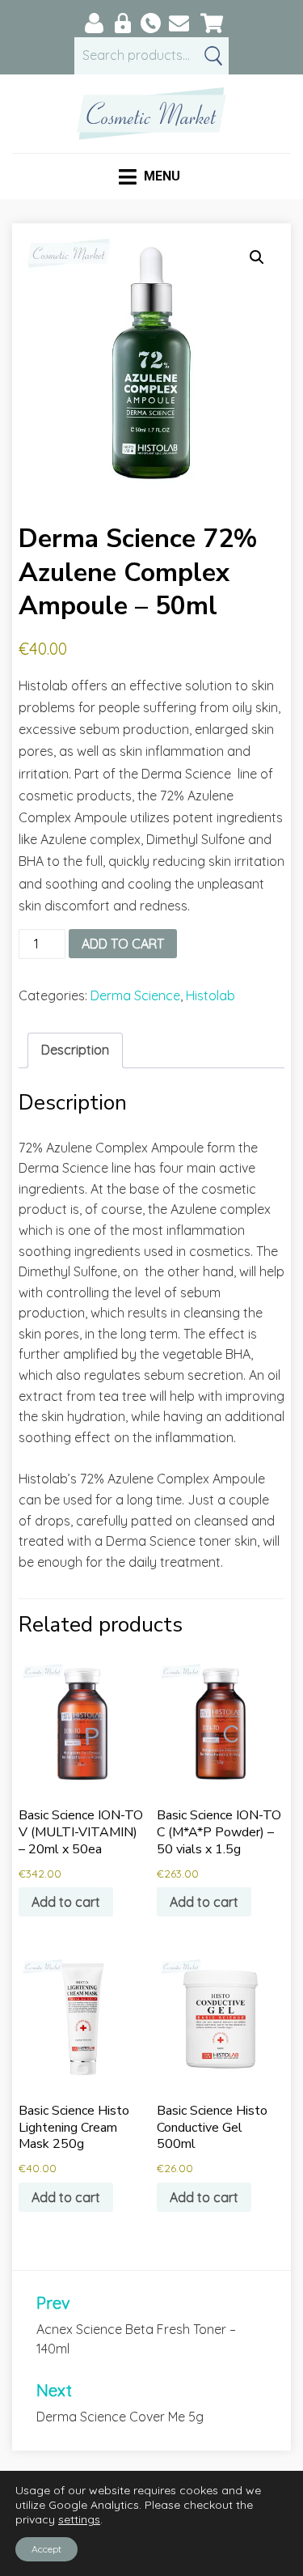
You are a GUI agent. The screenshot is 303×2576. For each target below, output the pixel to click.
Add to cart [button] (66, 1902)
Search (213, 56)
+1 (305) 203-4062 (151, 23)
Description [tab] (75, 1050)
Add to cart (123, 944)
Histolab (210, 995)
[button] (257, 257)
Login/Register (122, 23)
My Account (94, 23)
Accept (46, 2549)
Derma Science (135, 995)
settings (79, 2519)
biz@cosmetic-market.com (179, 23)
